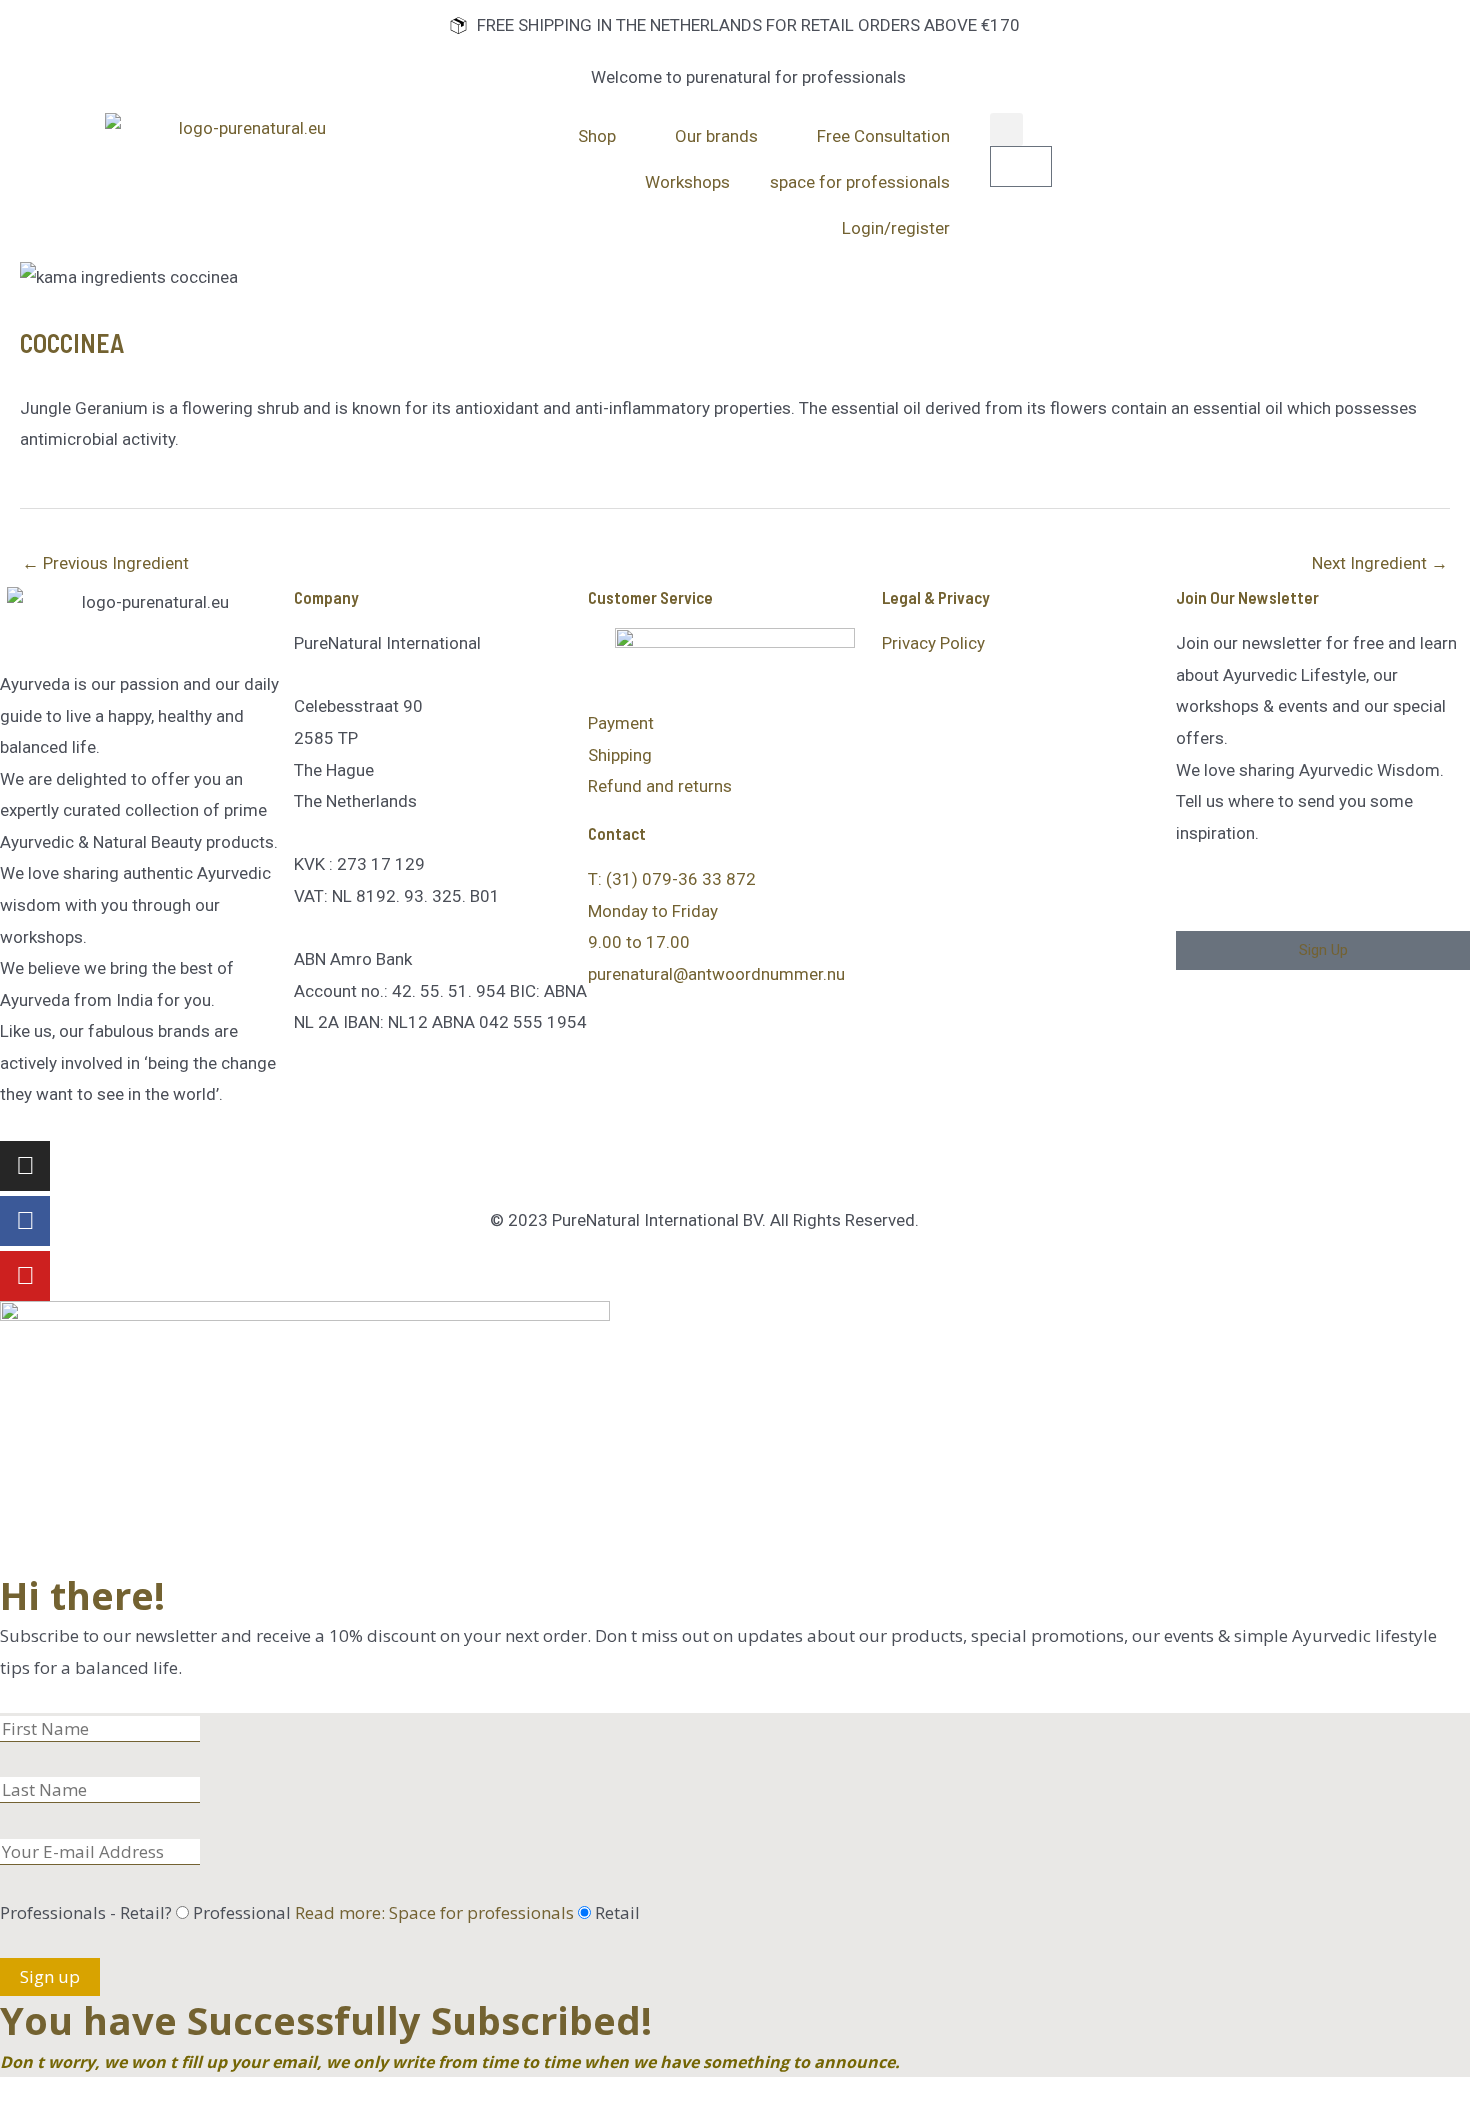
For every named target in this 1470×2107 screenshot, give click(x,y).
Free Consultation (883, 136)
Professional (383, 1912)
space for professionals (860, 182)
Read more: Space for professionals (434, 1912)
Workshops (687, 182)
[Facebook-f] (25, 1221)
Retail (617, 1912)
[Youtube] (25, 1276)
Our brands (716, 136)
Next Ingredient (1380, 563)
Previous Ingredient (105, 563)
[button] (1006, 129)
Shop (597, 136)
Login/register (896, 228)
